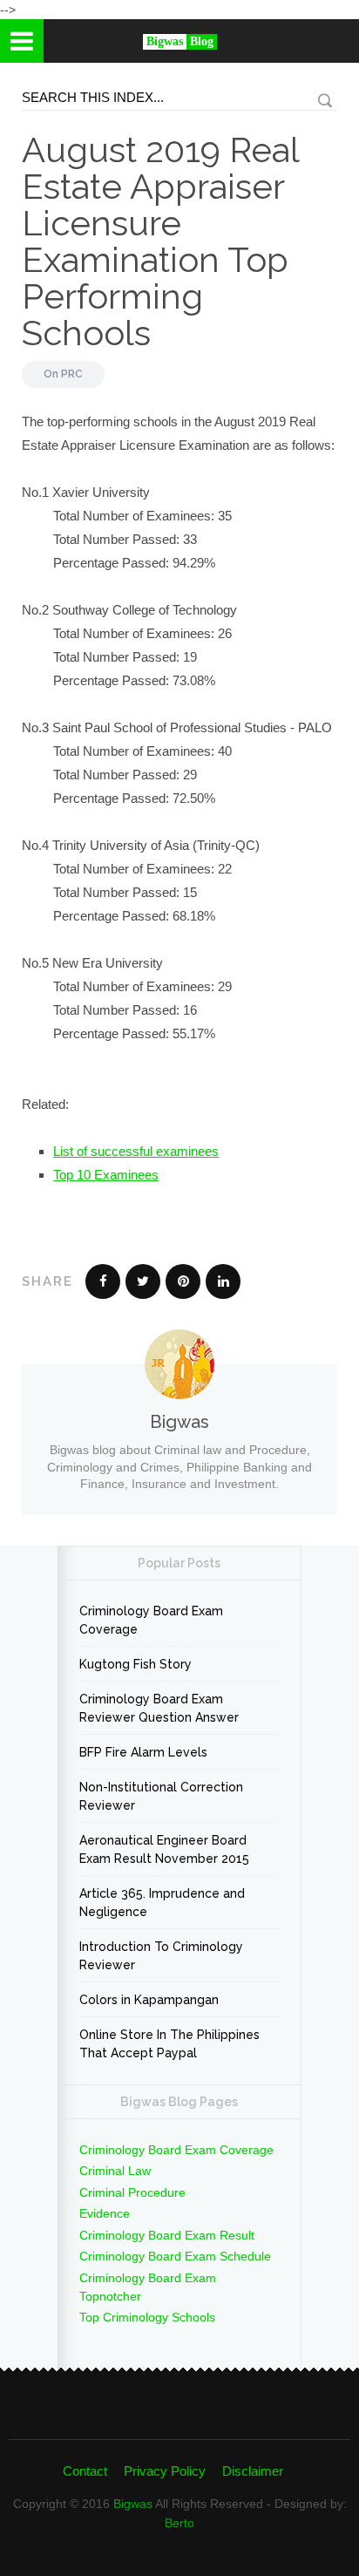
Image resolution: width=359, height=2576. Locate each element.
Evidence (105, 2213)
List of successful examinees (136, 1151)
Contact (85, 2471)
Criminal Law (115, 2171)
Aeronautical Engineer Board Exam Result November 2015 (164, 1849)
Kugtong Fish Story (135, 1664)
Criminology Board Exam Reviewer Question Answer (159, 1708)
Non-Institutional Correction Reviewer (161, 1796)
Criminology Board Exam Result (167, 2235)
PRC (72, 374)
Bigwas (133, 2504)
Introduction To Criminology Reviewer (161, 1956)
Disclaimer (253, 2471)
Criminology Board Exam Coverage (151, 1620)
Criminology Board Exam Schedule (175, 2256)
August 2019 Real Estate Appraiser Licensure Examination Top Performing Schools (160, 241)
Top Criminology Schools (147, 2317)
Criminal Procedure (132, 2192)
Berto (179, 2523)
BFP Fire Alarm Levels (143, 1752)
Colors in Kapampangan (149, 2000)
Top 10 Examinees (106, 1175)
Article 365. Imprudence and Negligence (162, 1903)
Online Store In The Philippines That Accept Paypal (169, 2044)
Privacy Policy (165, 2471)
